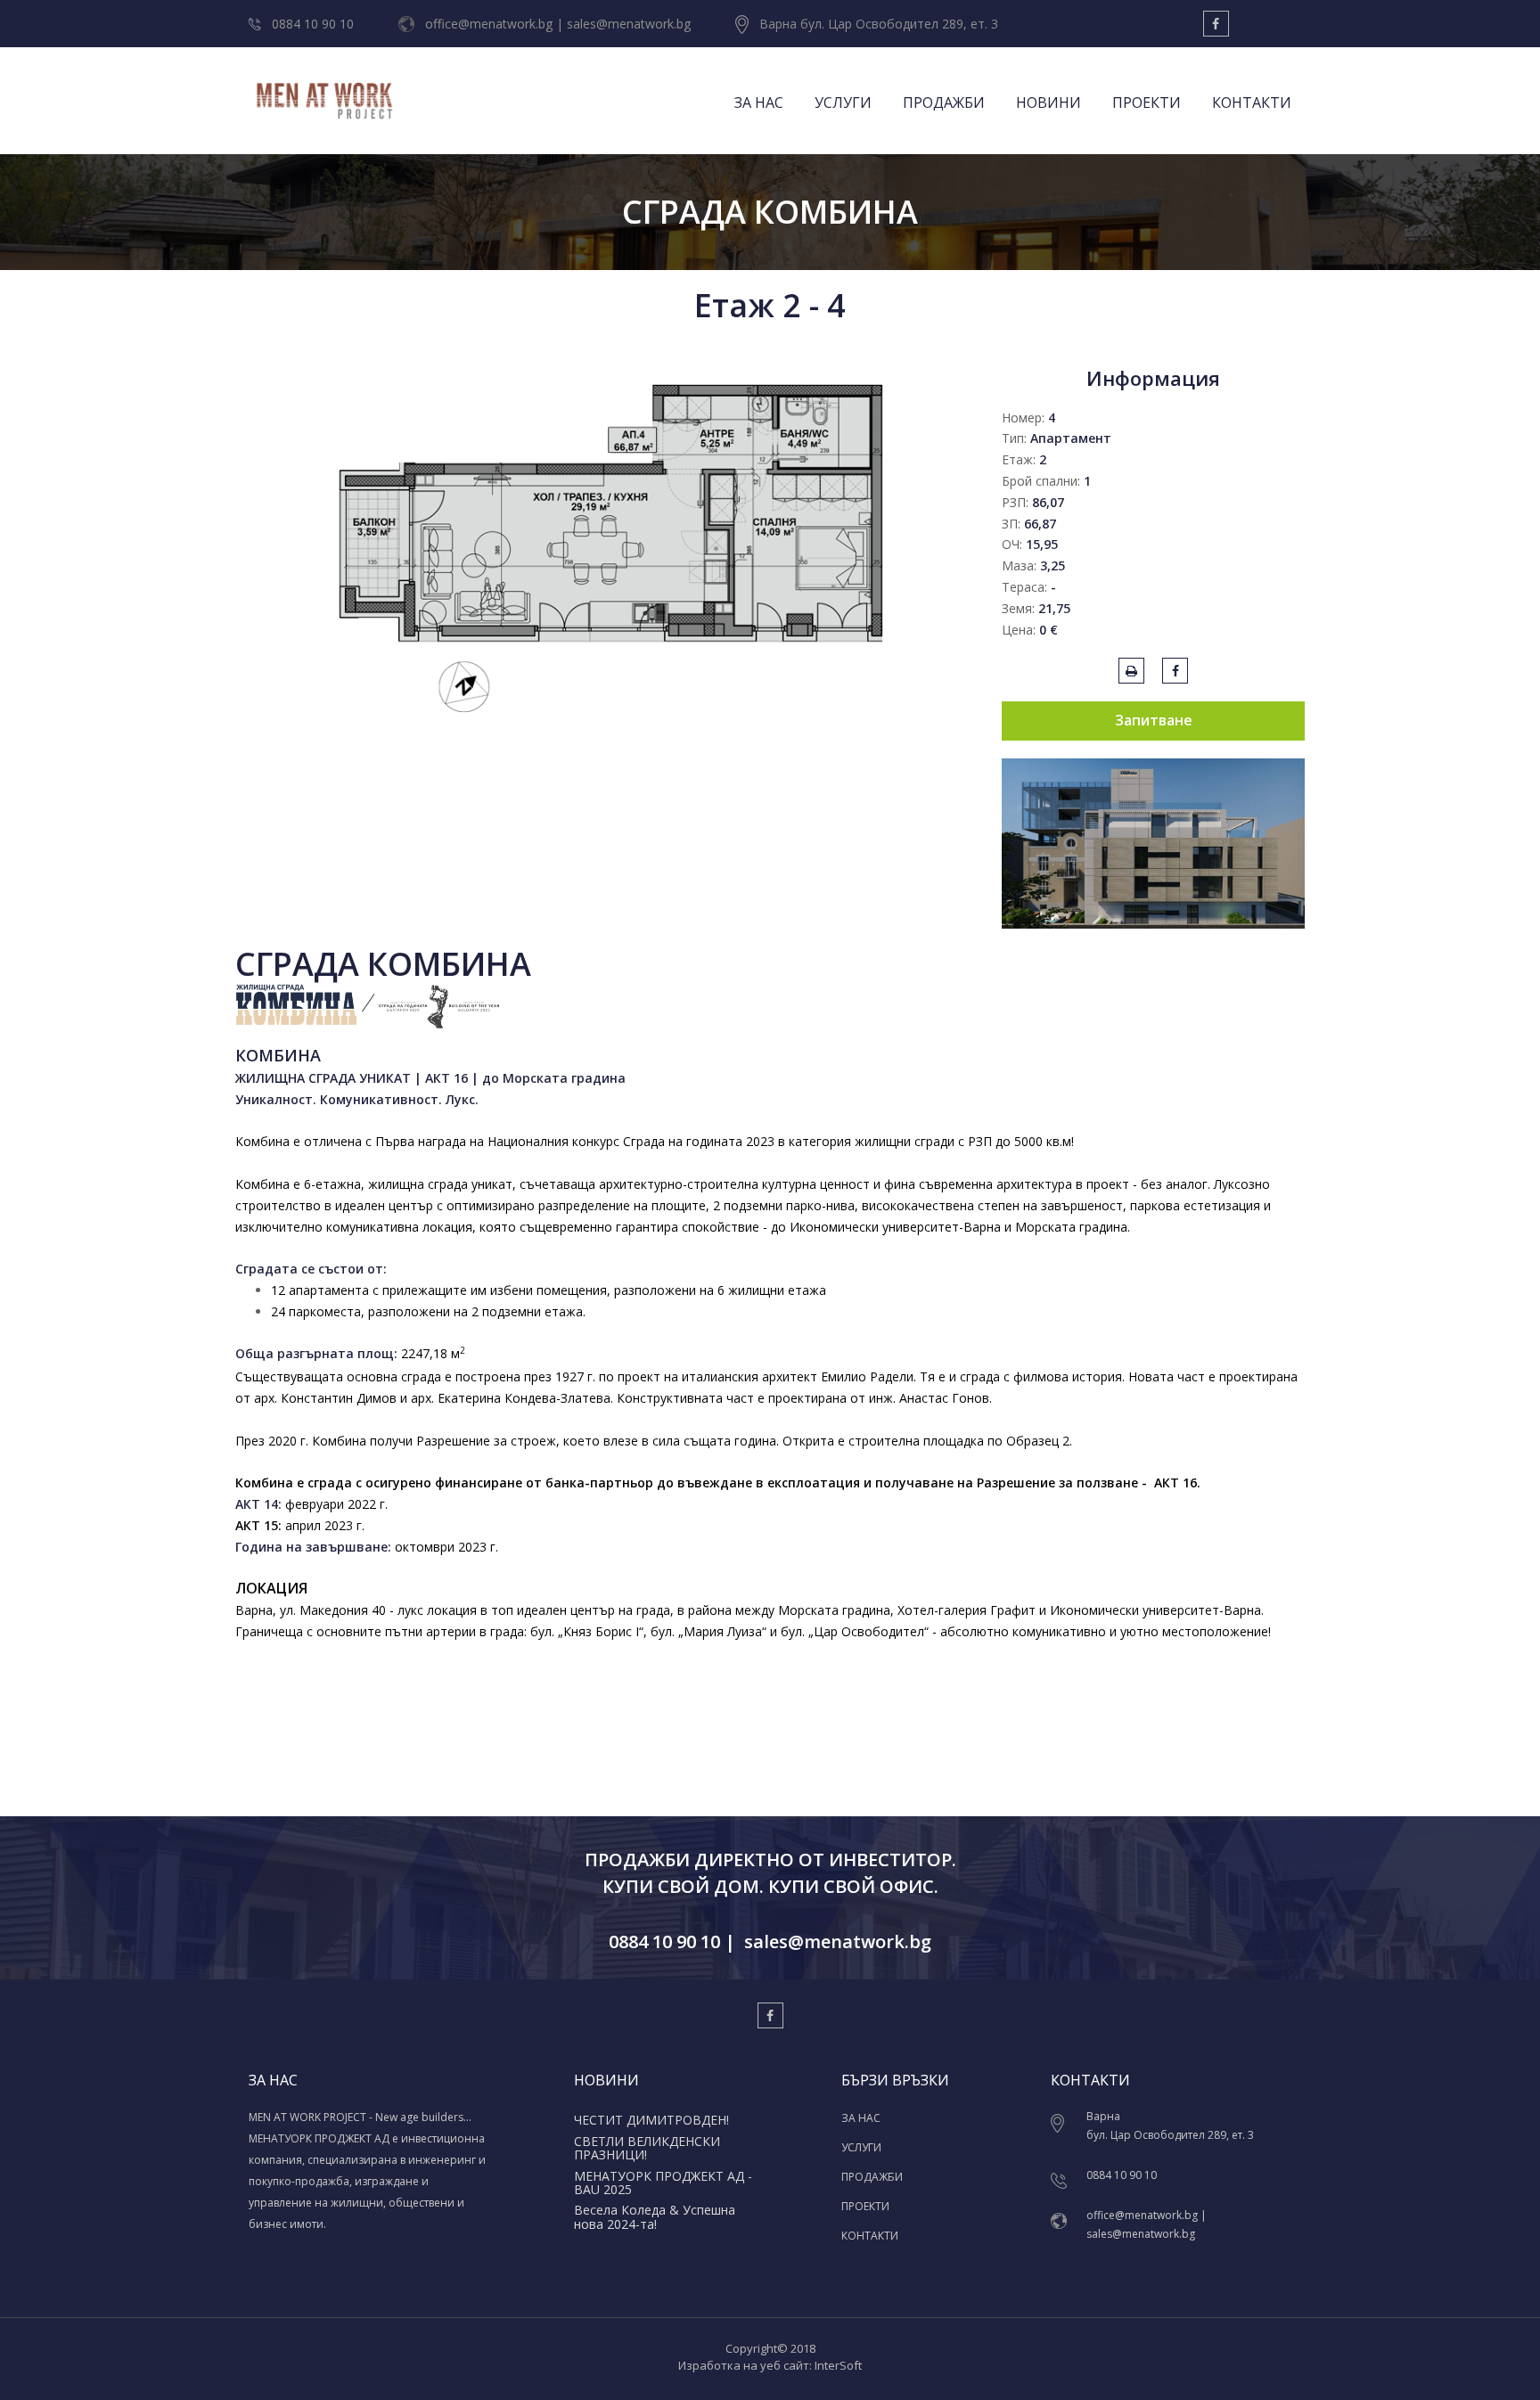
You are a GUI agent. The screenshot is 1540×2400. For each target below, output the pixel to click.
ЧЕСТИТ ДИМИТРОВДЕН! (651, 2120)
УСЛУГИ (843, 102)
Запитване (1154, 720)
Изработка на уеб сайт (744, 2365)
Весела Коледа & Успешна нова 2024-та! (655, 2216)
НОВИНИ (1049, 102)
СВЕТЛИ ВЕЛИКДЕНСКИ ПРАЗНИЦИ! (647, 2148)
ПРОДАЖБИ (944, 102)
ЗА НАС (759, 102)
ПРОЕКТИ (1147, 102)
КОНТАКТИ (1252, 102)
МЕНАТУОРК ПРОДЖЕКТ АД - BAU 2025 (663, 2183)
